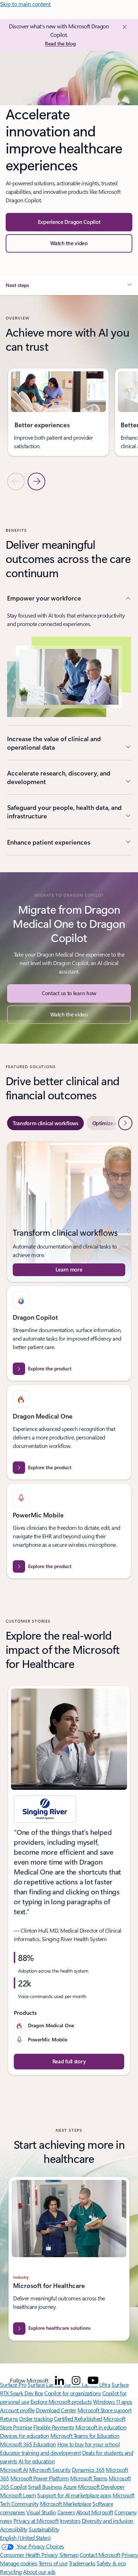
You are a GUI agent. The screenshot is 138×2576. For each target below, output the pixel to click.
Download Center (56, 2410)
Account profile (17, 2410)
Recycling (11, 2572)
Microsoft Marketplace (66, 2504)
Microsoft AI (14, 2470)
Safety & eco (111, 2563)
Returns (9, 2419)
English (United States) (25, 2538)
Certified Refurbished (78, 2419)
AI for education (36, 2461)
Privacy (130, 2555)
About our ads (39, 2572)
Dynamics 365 (88, 2470)
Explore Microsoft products (61, 2402)
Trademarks (82, 2563)
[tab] (45, 1123)
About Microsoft (95, 2512)
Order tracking (36, 2419)
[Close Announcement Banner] (123, 27)
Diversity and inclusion (108, 2521)
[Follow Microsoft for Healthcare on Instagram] (76, 2380)
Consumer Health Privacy (29, 2555)
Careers (66, 2512)
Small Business (45, 2487)
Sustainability (44, 2529)
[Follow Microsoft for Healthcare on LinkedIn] (59, 2380)
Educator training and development (40, 2453)
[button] (69, 243)
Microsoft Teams (89, 2478)
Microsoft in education (101, 2427)
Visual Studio (41, 2512)
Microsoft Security (50, 2470)
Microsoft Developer (101, 2487)
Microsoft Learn (18, 2495)
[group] (58, 412)
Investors (70, 2521)
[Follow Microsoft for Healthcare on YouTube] (93, 2380)
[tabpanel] (69, 1360)
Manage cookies (19, 2563)
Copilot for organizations (73, 2393)
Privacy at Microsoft (36, 2521)
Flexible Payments (54, 2427)
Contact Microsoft (100, 2555)
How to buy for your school (89, 2444)
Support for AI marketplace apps (74, 2495)
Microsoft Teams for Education (85, 2436)
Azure (70, 2487)
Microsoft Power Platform (39, 2478)
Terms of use (53, 2563)
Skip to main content (25, 4)
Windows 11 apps (113, 2402)
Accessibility (14, 2529)
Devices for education (25, 2436)
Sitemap (69, 2555)
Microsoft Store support (105, 2410)
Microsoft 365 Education (28, 2444)
